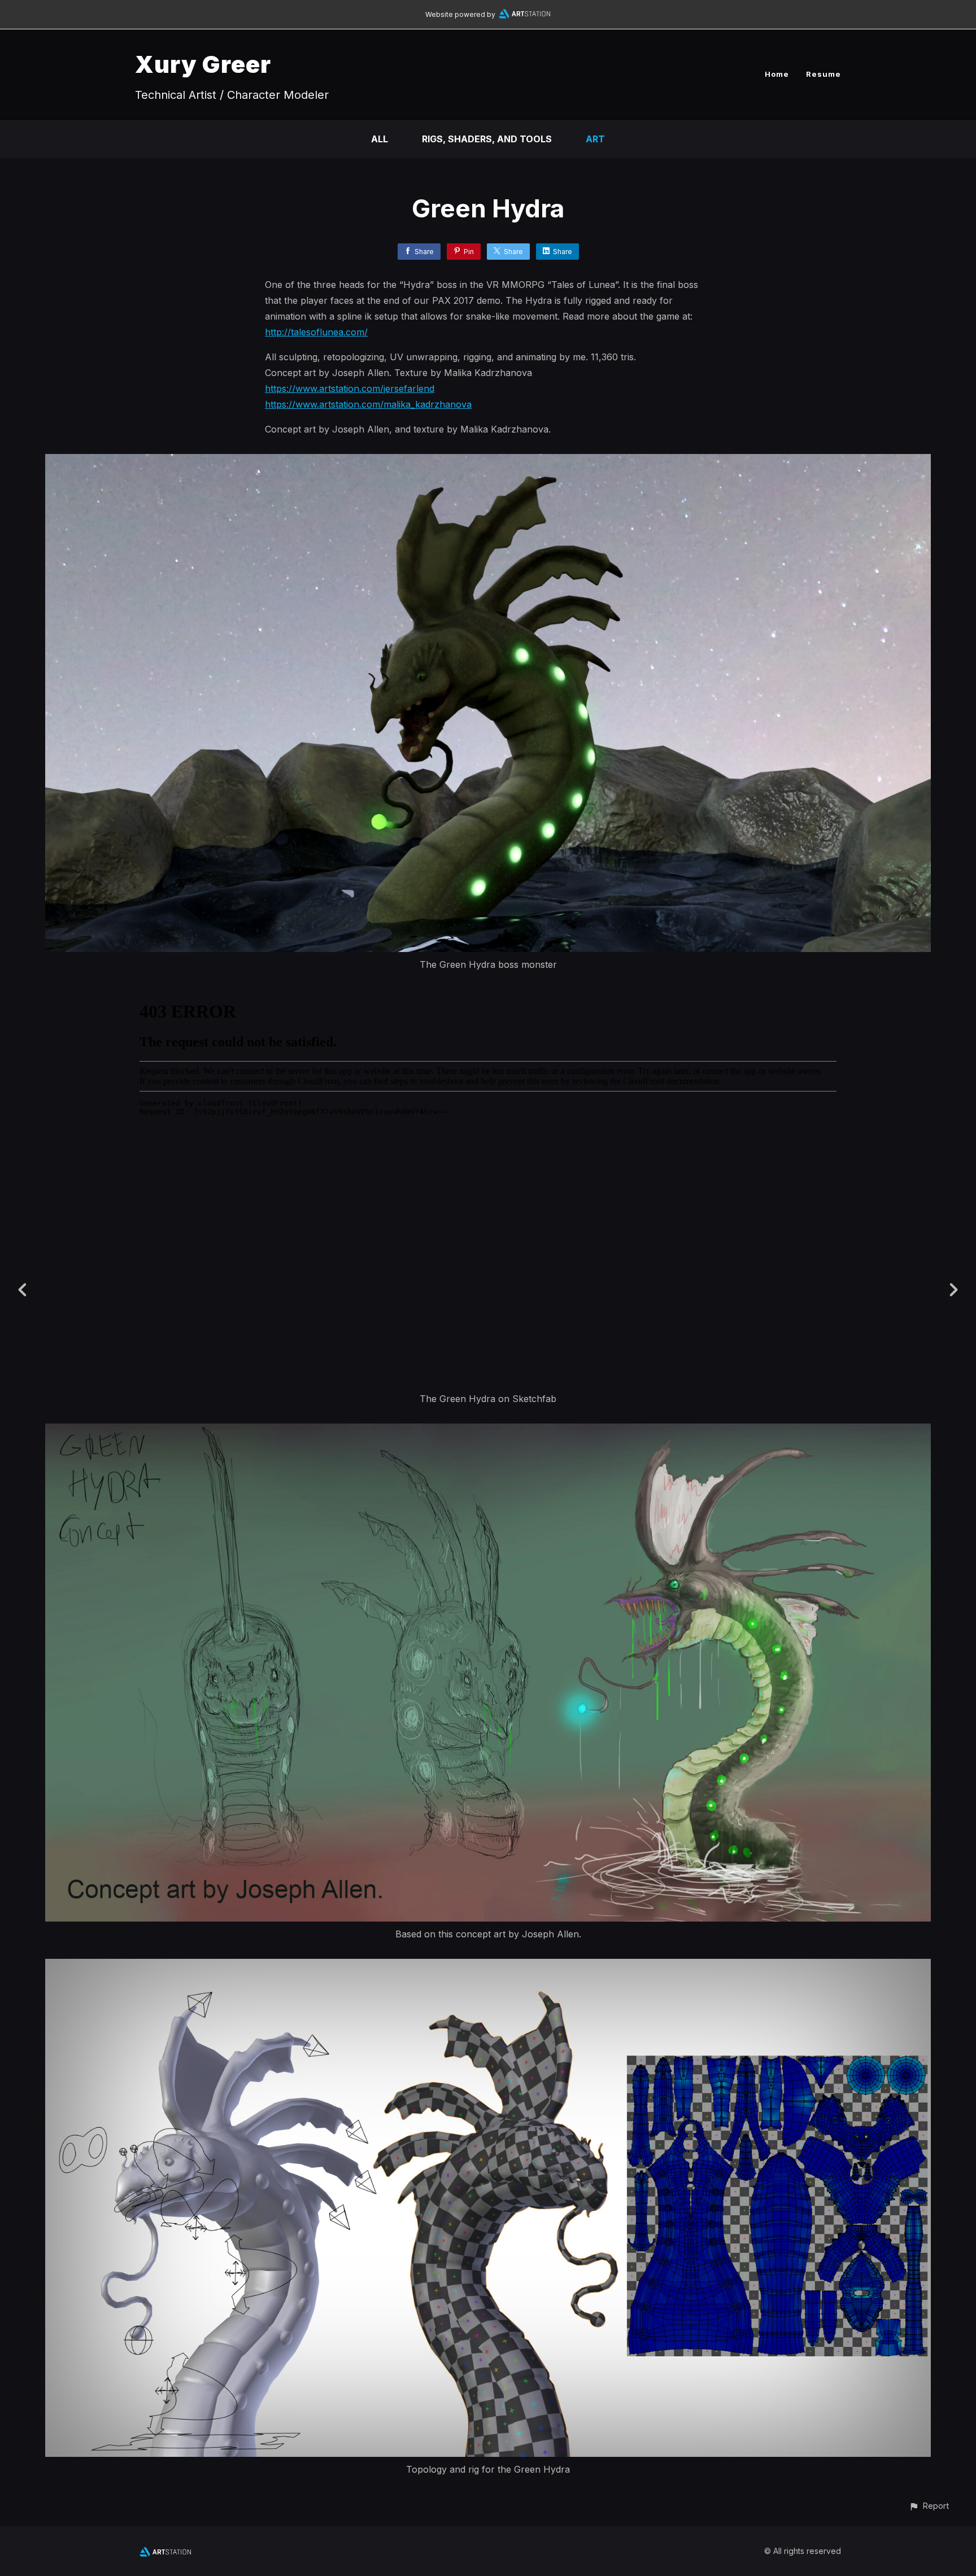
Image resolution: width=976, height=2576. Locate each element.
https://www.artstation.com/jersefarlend (350, 388)
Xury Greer (203, 64)
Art (595, 139)
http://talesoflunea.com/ (316, 332)
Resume (823, 74)
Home (777, 74)
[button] (929, 2506)
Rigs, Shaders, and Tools (487, 139)
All (380, 139)
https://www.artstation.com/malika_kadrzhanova (368, 404)
